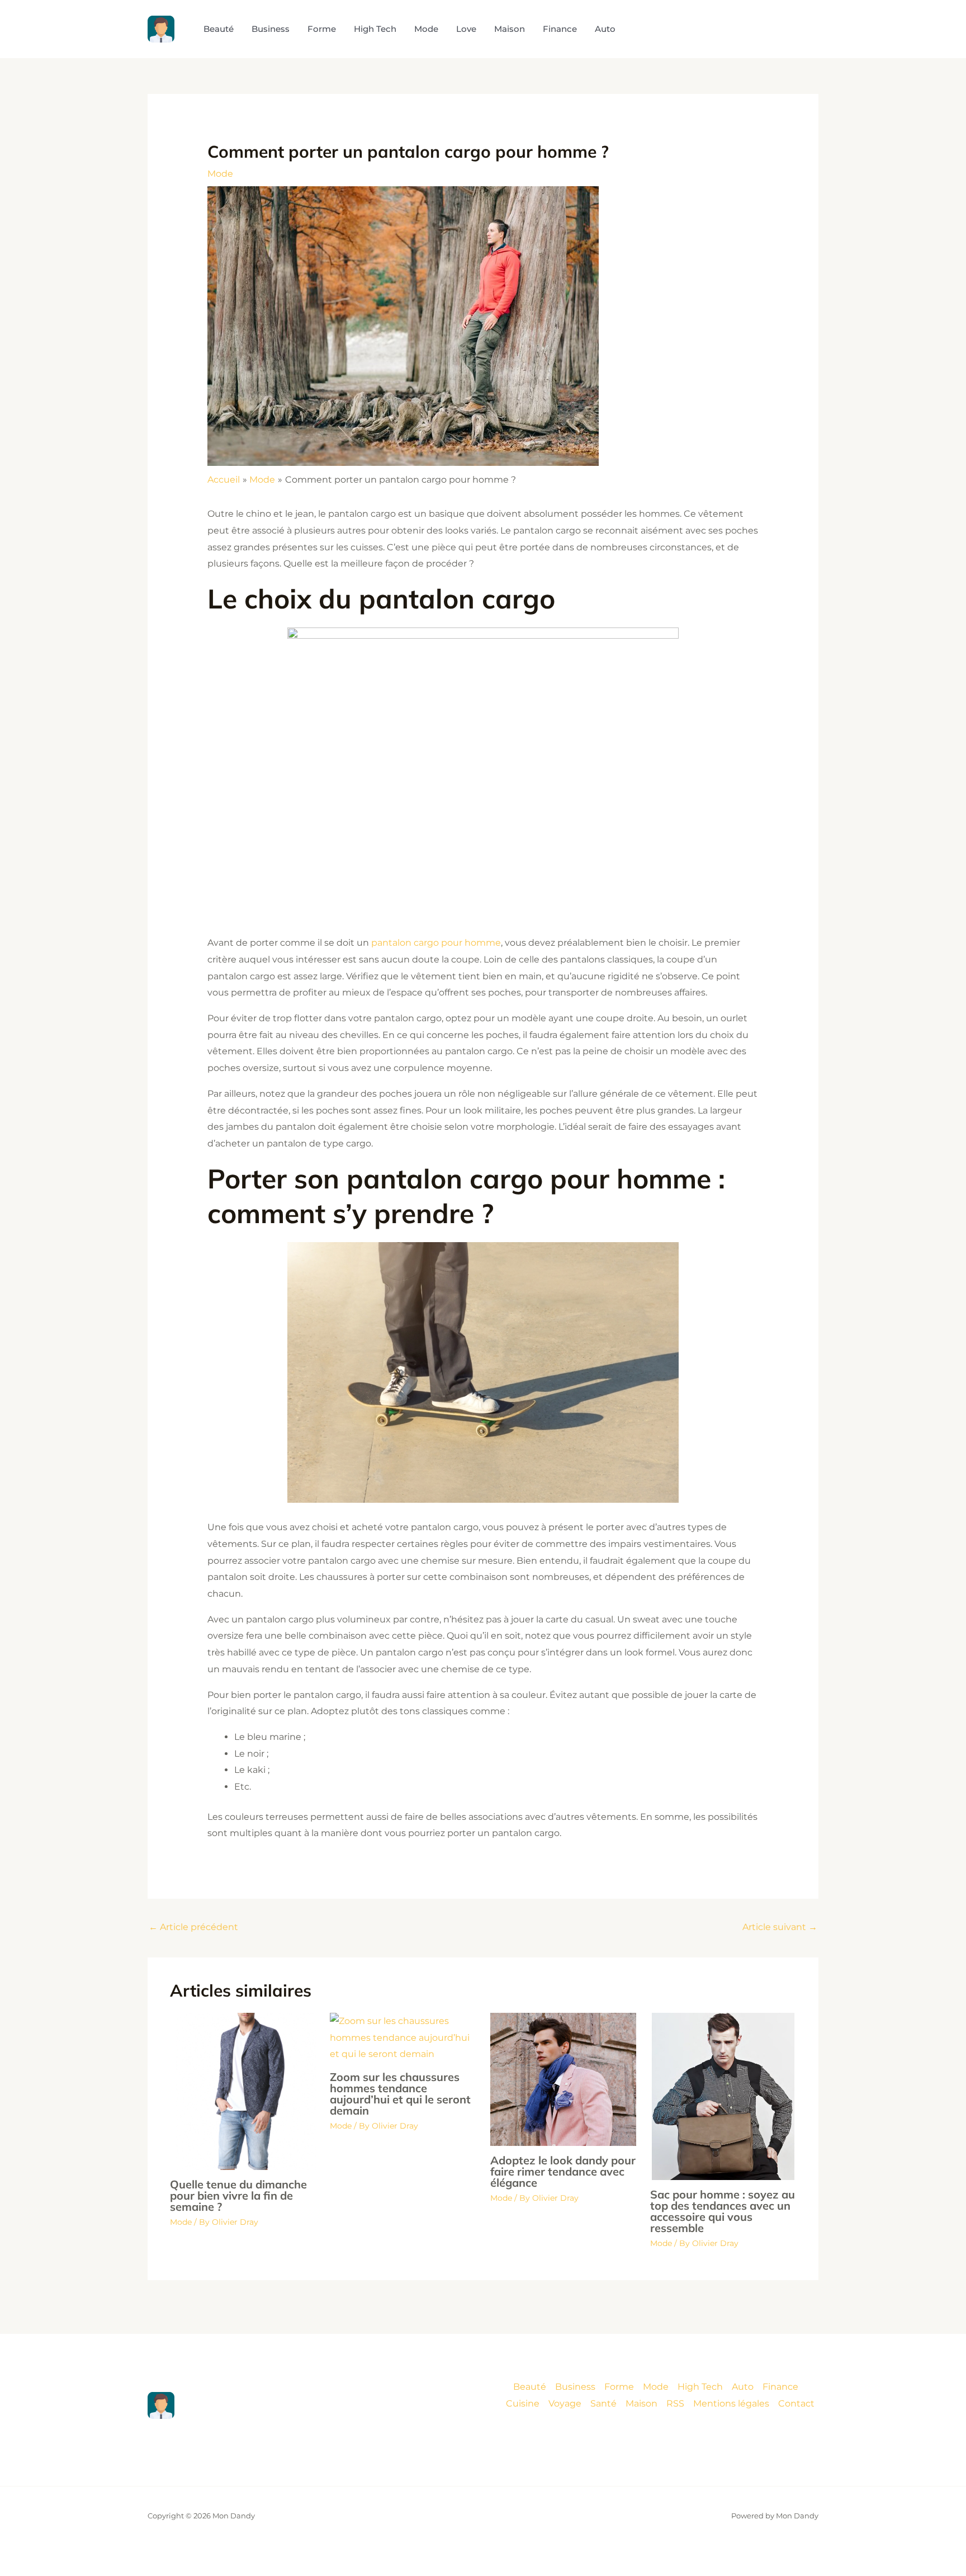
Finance (780, 2387)
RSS (675, 2403)
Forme (619, 2387)
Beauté (530, 2387)
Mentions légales (731, 2403)
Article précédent (193, 1927)
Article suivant (780, 1927)
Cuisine (523, 2403)
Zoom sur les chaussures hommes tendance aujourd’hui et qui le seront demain (400, 2094)
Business (575, 2387)
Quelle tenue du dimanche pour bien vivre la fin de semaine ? (238, 2195)
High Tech (700, 2387)
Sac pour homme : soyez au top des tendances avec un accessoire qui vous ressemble (723, 2211)
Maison (641, 2403)
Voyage (565, 2403)
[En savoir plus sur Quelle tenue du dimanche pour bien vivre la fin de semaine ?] (243, 2091)
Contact (796, 2403)
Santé (603, 2403)
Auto (743, 2387)
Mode (220, 174)
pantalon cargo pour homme (436, 943)
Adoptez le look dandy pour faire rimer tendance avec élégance (563, 2171)
